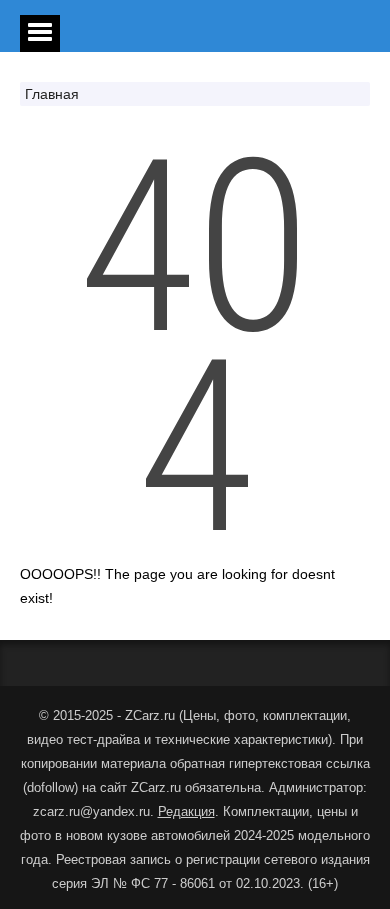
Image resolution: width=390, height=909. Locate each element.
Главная (52, 94)
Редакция (186, 811)
